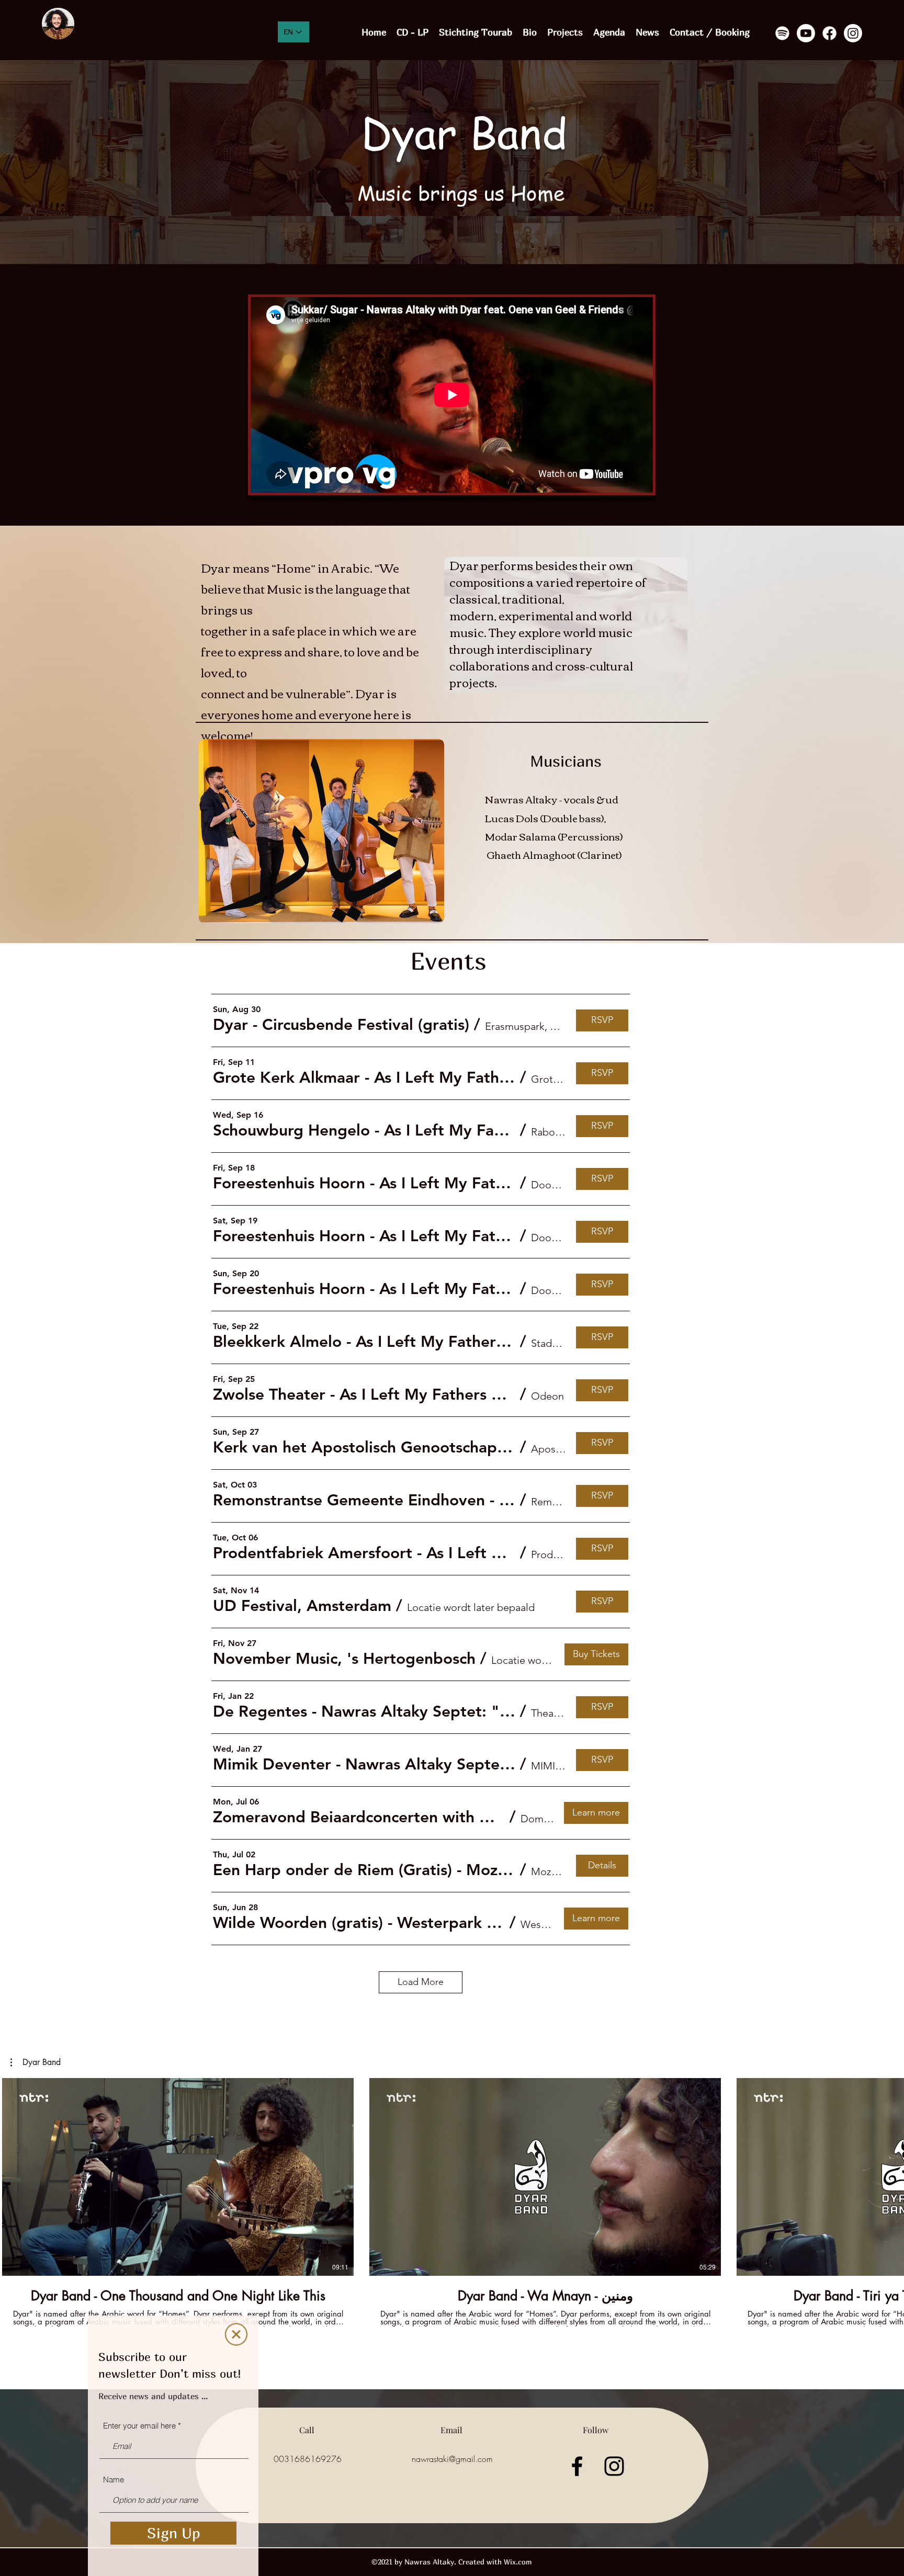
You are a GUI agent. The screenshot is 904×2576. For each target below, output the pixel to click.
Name (114, 2479)
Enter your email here (139, 2426)
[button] (236, 2334)
